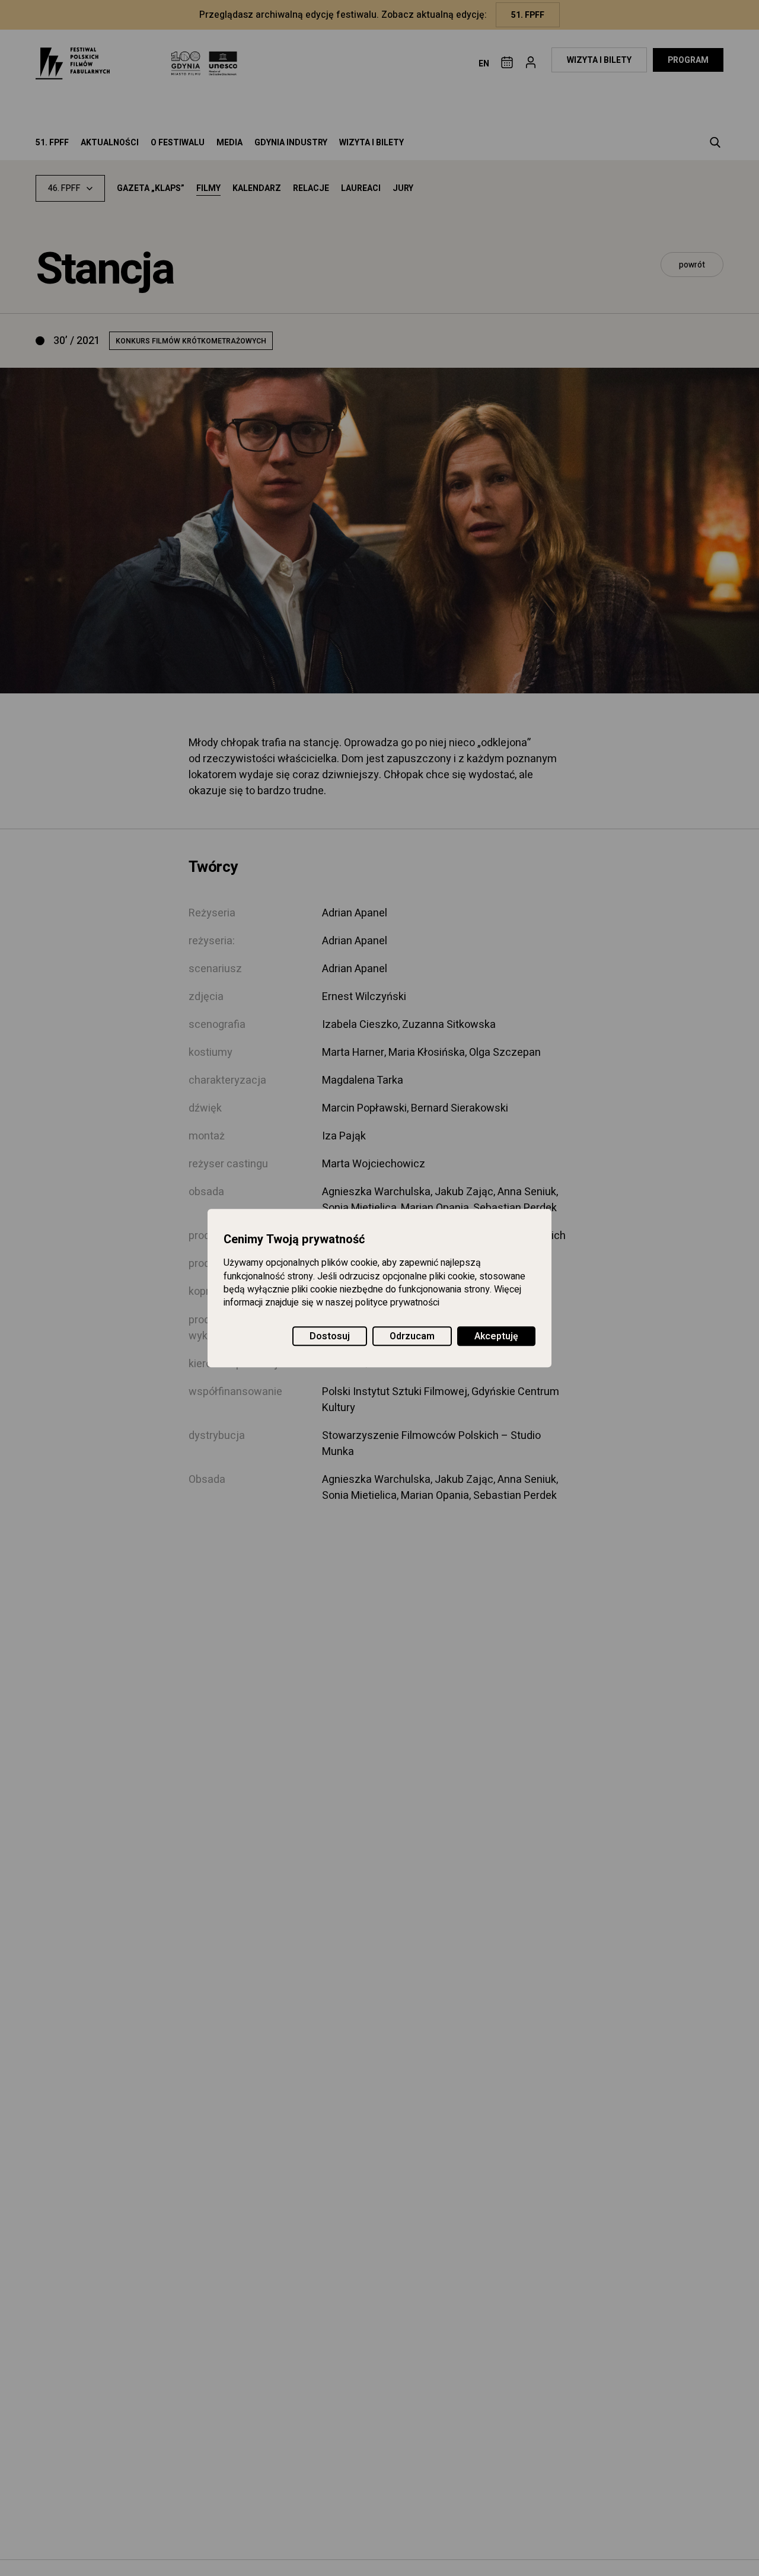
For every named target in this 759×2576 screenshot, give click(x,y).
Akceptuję (496, 1336)
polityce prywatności (397, 1303)
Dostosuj (330, 1336)
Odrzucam (412, 1336)
